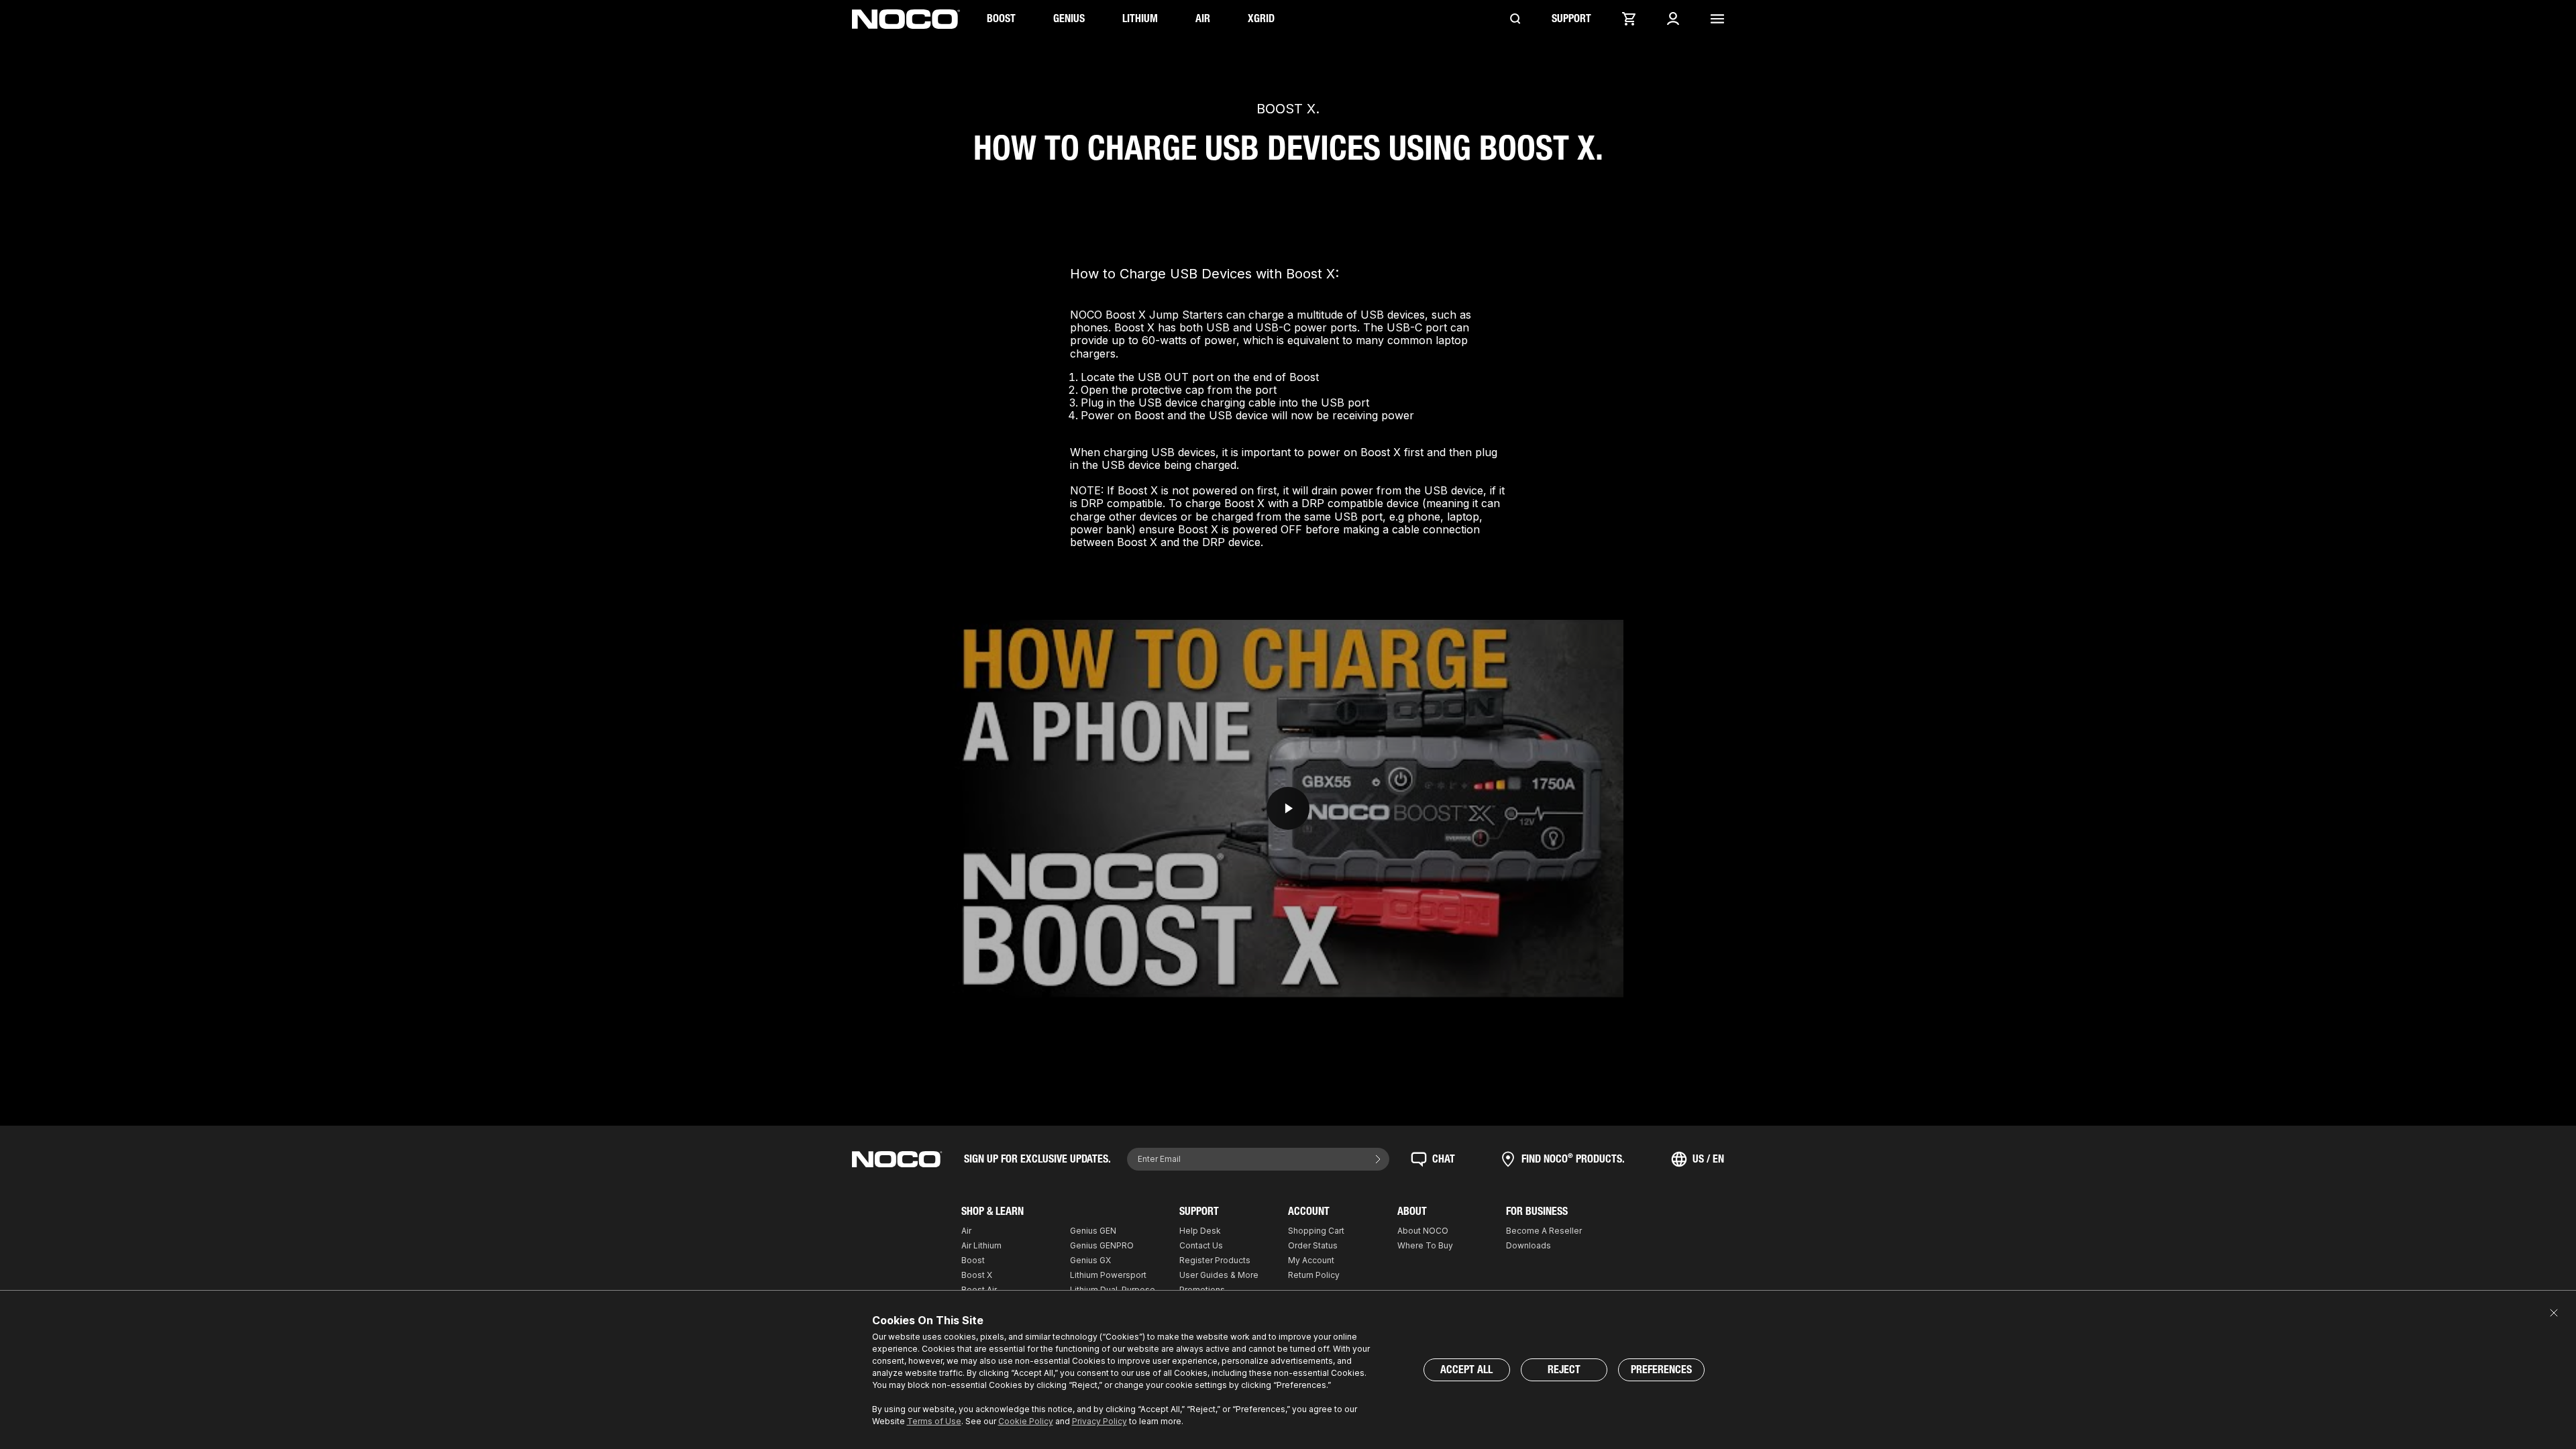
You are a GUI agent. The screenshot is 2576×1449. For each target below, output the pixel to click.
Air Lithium (981, 1245)
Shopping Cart (1316, 1231)
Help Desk (1200, 1231)
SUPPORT (1571, 18)
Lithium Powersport (1108, 1275)
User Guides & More (1219, 1275)
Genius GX (1090, 1260)
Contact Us (1201, 1245)
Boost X (977, 1275)
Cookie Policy (1026, 1421)
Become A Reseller (1544, 1231)
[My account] (1673, 19)
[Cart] (1629, 19)
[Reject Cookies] (2554, 1313)
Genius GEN (1093, 1231)
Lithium (1140, 18)
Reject (1564, 1370)
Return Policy (1314, 1275)
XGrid (1261, 18)
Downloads (1528, 1245)
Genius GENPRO (1102, 1245)
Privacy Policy (1099, 1421)
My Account (1311, 1260)
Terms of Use (934, 1421)
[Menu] (1717, 19)
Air (1203, 18)
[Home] (906, 19)
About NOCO (1423, 1231)
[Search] (1515, 19)
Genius (1069, 18)
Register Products (1215, 1260)
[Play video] (1288, 809)
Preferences (1661, 1370)
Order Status (1313, 1245)
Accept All (1466, 1370)
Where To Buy (1425, 1245)
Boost (1001, 18)
